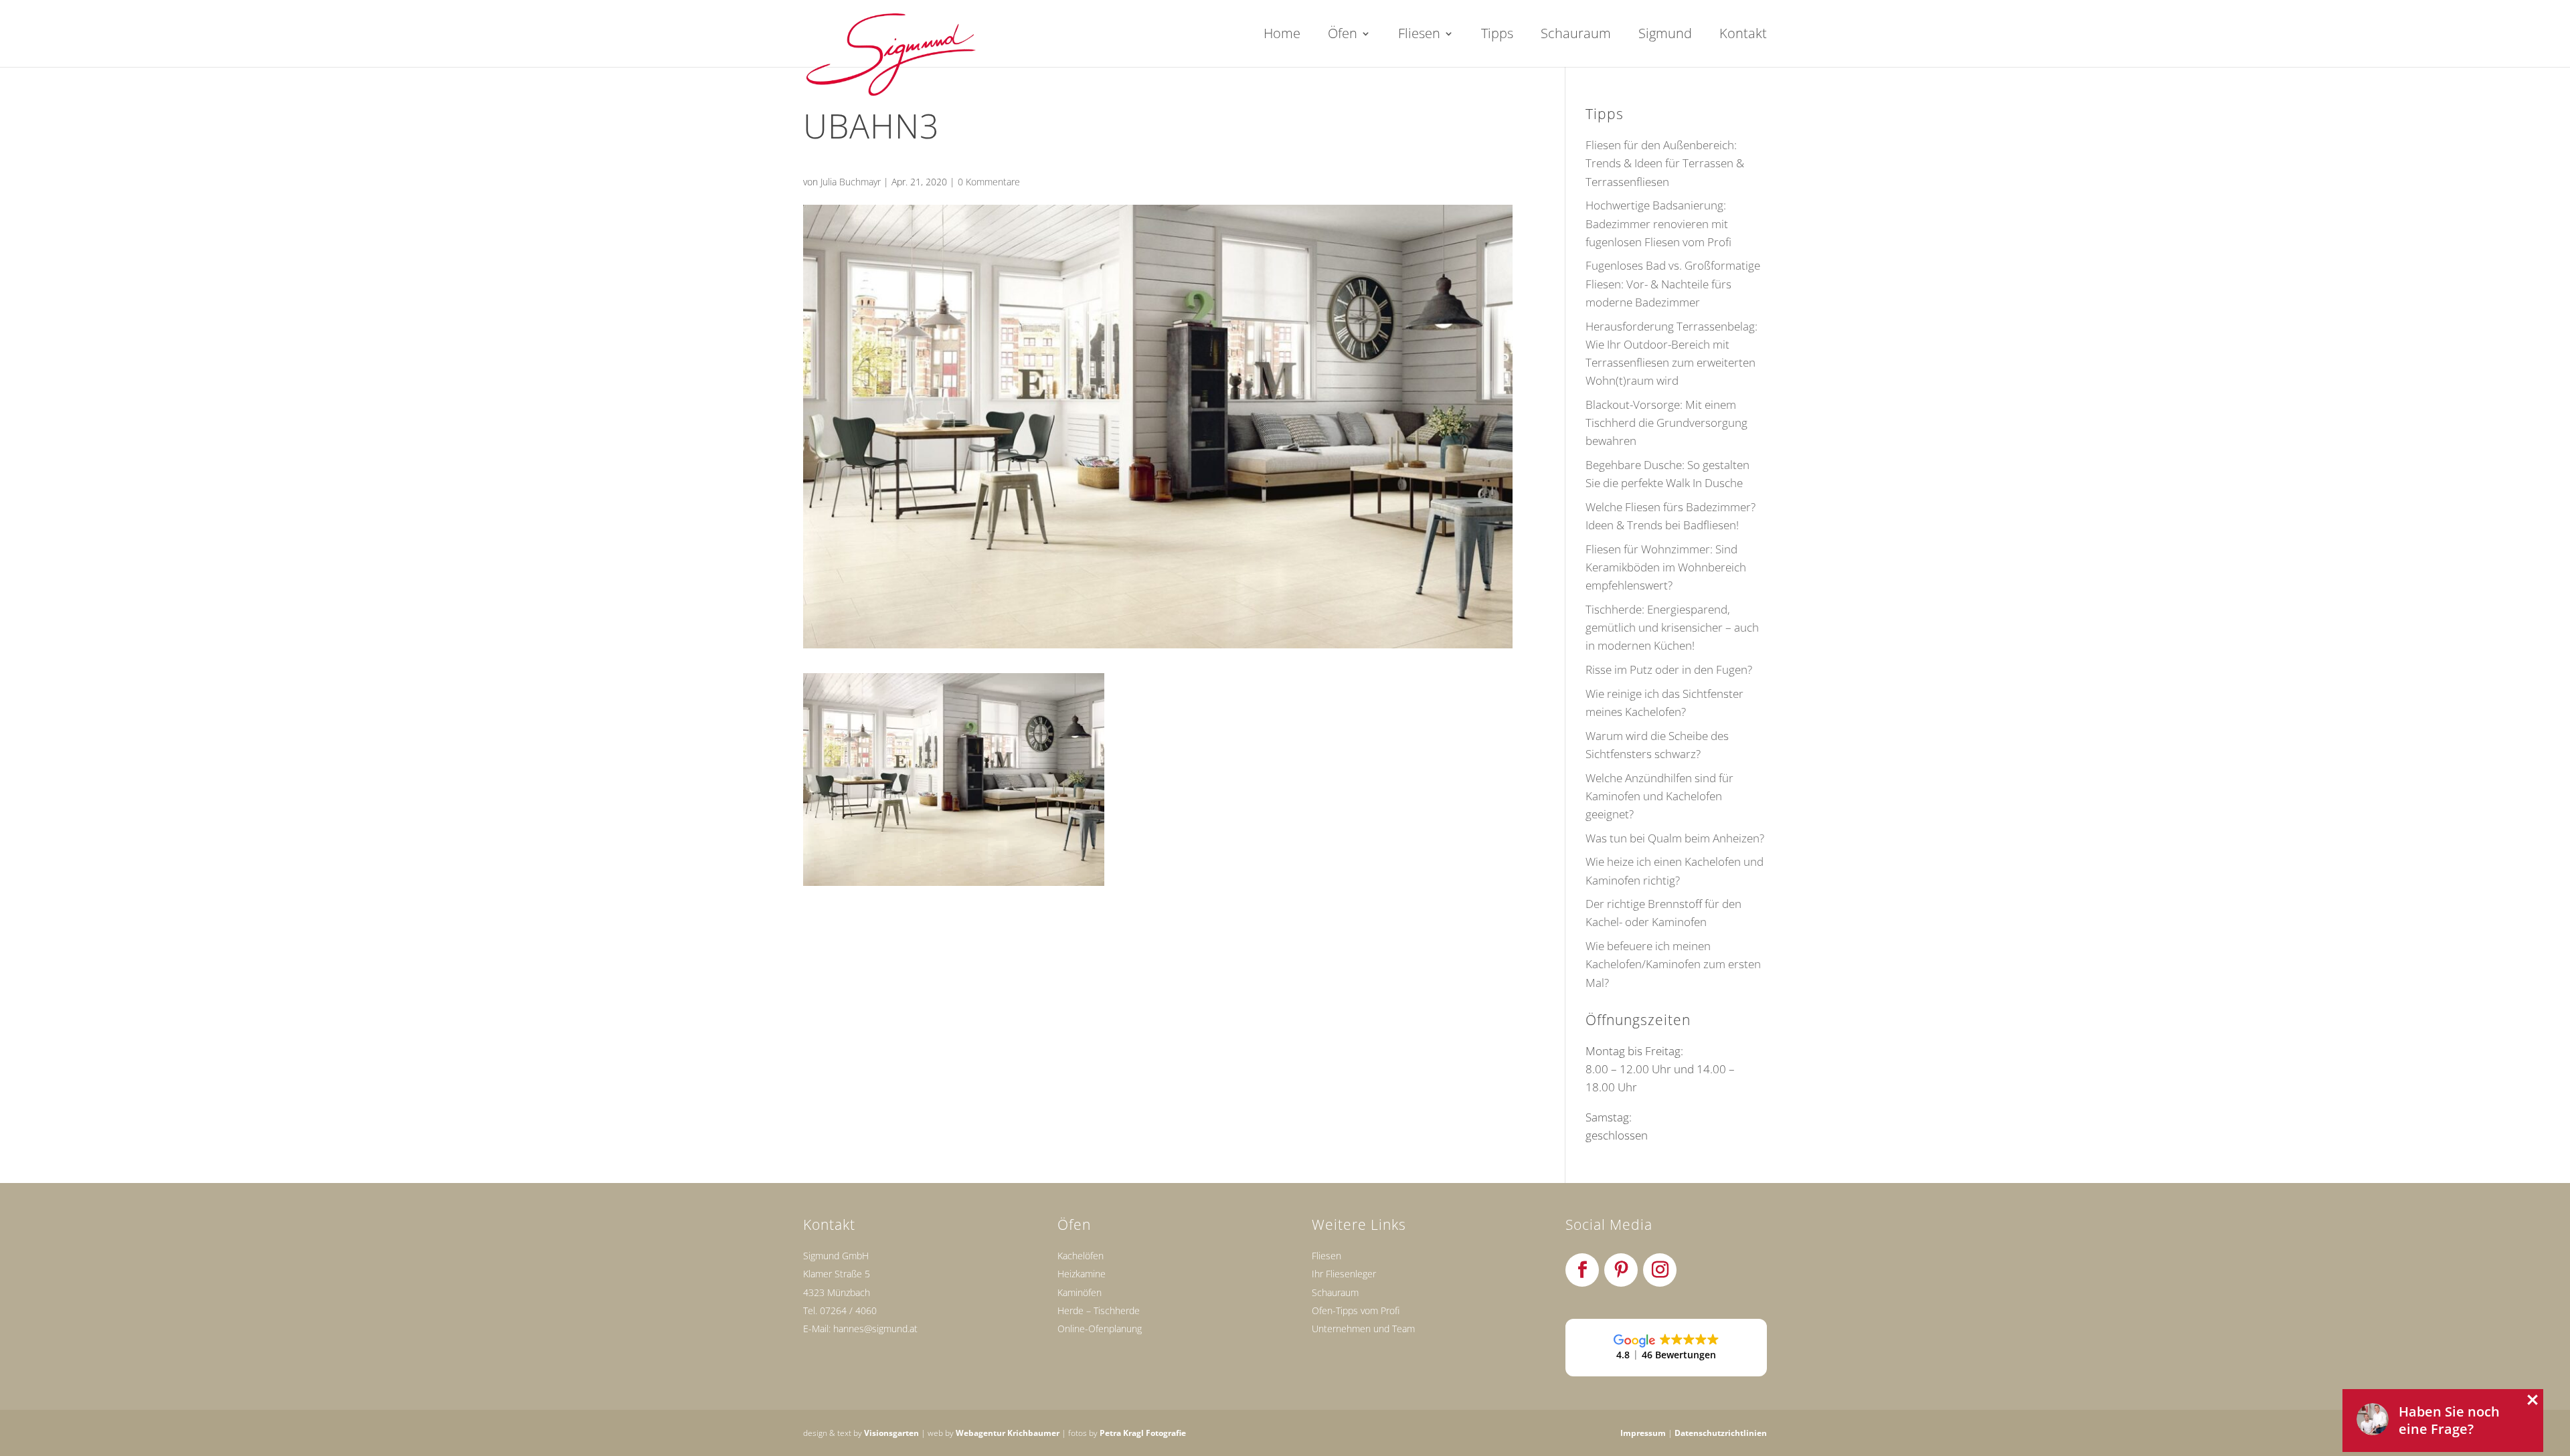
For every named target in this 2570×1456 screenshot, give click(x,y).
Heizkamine (1082, 1274)
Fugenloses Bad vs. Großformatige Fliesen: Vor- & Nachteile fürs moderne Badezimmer (1673, 283)
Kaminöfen (1080, 1292)
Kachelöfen (1081, 1256)
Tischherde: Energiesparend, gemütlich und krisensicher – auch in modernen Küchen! (1672, 627)
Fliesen (1419, 35)
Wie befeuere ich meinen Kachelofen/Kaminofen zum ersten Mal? (1673, 964)
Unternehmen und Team (1363, 1329)
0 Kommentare (989, 182)
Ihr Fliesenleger (1344, 1274)
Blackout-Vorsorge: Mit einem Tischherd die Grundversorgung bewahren (1666, 423)
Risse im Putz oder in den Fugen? (1669, 669)
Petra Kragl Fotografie (1143, 1433)
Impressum (1643, 1433)
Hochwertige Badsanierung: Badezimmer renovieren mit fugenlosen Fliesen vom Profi (1658, 223)
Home (1282, 35)
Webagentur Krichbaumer (1008, 1433)
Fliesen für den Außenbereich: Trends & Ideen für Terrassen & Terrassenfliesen (1665, 163)
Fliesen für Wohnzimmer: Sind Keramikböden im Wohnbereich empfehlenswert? (1666, 567)
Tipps (1497, 35)
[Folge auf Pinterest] (1621, 1270)
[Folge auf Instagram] (1660, 1270)
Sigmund (1665, 35)
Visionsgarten (891, 1433)
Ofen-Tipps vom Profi (1356, 1310)
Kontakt (1743, 35)
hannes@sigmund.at (875, 1329)
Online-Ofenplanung (1100, 1329)
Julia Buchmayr (851, 182)
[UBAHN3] (954, 877)
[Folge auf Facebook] (1582, 1270)
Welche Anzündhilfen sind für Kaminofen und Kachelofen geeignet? (1659, 796)
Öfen (1343, 35)
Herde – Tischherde (1099, 1310)
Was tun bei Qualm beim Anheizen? (1675, 838)
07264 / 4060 (848, 1310)
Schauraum (1576, 35)
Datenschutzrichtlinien (1721, 1433)
